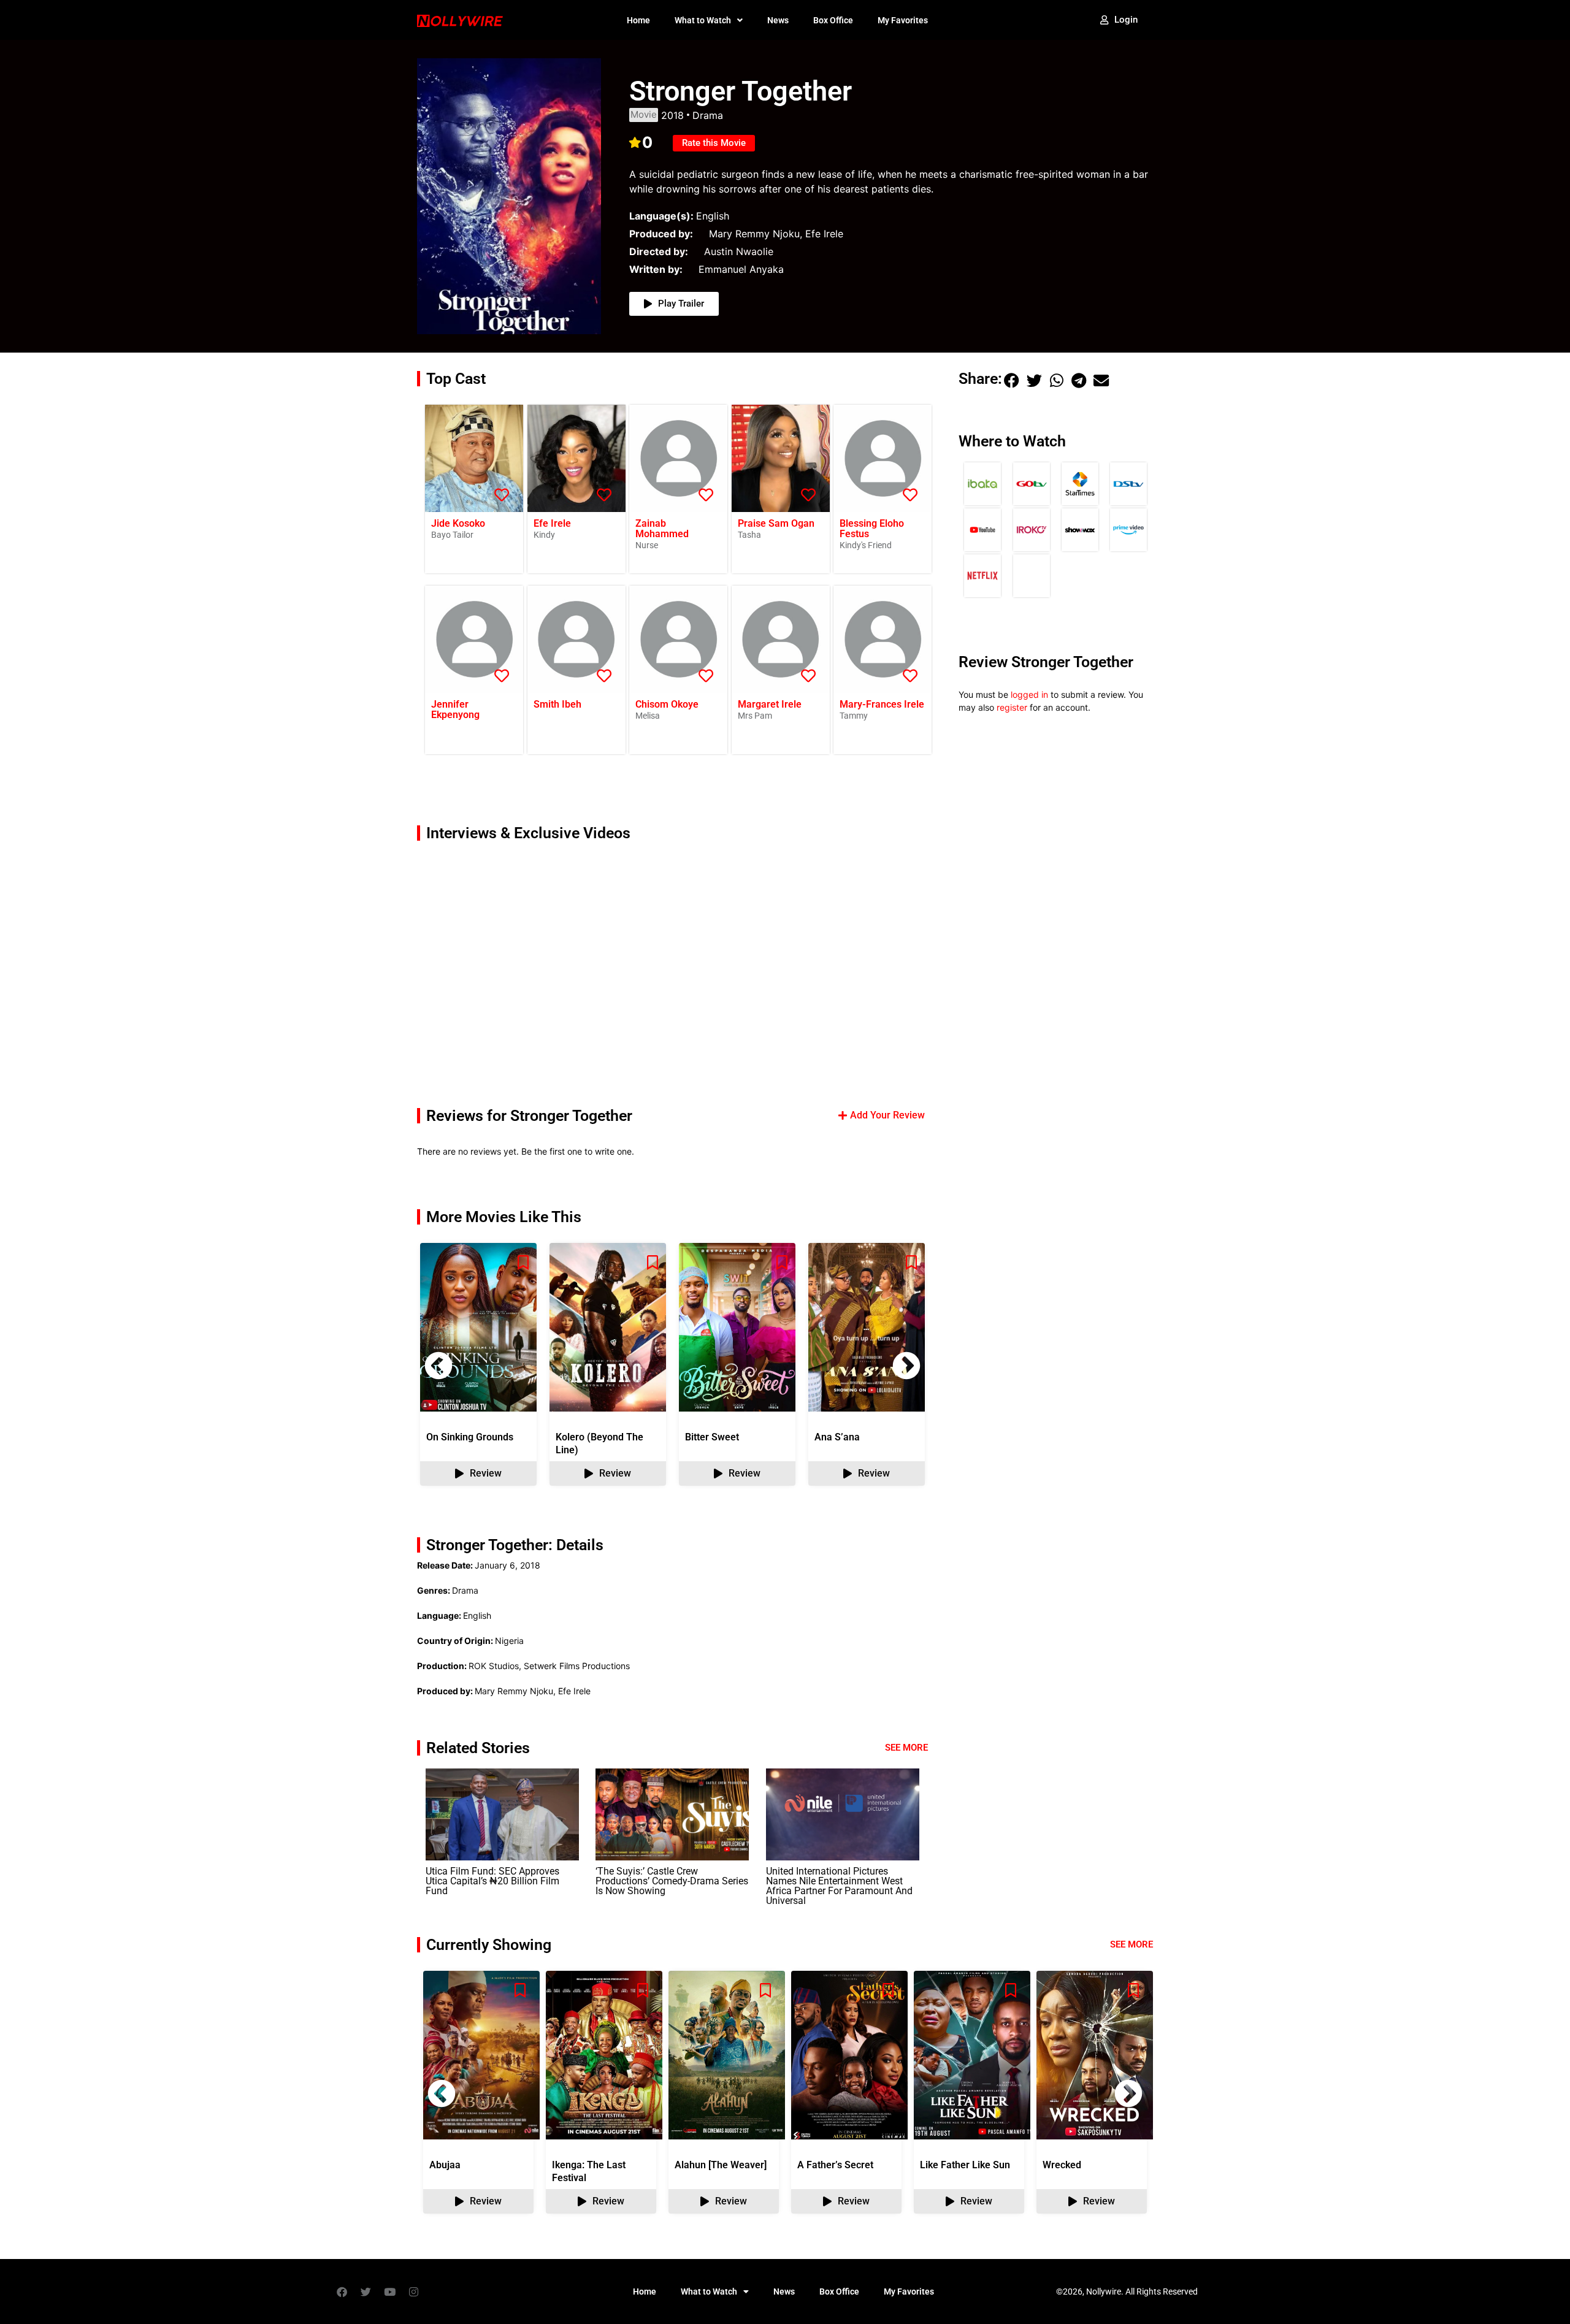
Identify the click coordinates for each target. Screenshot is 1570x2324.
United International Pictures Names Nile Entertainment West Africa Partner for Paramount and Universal (839, 1886)
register (1012, 707)
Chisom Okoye (667, 704)
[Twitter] (366, 2292)
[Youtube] (389, 2292)
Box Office (833, 20)
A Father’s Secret (835, 2165)
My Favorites (903, 20)
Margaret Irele (770, 704)
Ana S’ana (837, 1437)
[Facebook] (342, 2292)
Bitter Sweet (712, 1437)
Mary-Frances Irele (882, 704)
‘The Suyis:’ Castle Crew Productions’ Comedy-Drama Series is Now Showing (672, 1881)
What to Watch (703, 20)
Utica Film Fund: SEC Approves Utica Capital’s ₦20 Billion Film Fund (492, 1881)
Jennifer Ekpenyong (455, 709)
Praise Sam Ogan (776, 523)
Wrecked (1062, 2165)
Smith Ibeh (557, 704)
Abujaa (445, 2165)
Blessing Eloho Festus (872, 529)
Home (638, 20)
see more (1132, 1944)
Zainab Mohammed (662, 529)
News (778, 20)
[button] (906, 1366)
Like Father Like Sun (965, 2165)
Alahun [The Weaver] (721, 2165)
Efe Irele (552, 523)
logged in (1029, 694)
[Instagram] (413, 2292)
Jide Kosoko (458, 523)
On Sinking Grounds (470, 1437)
